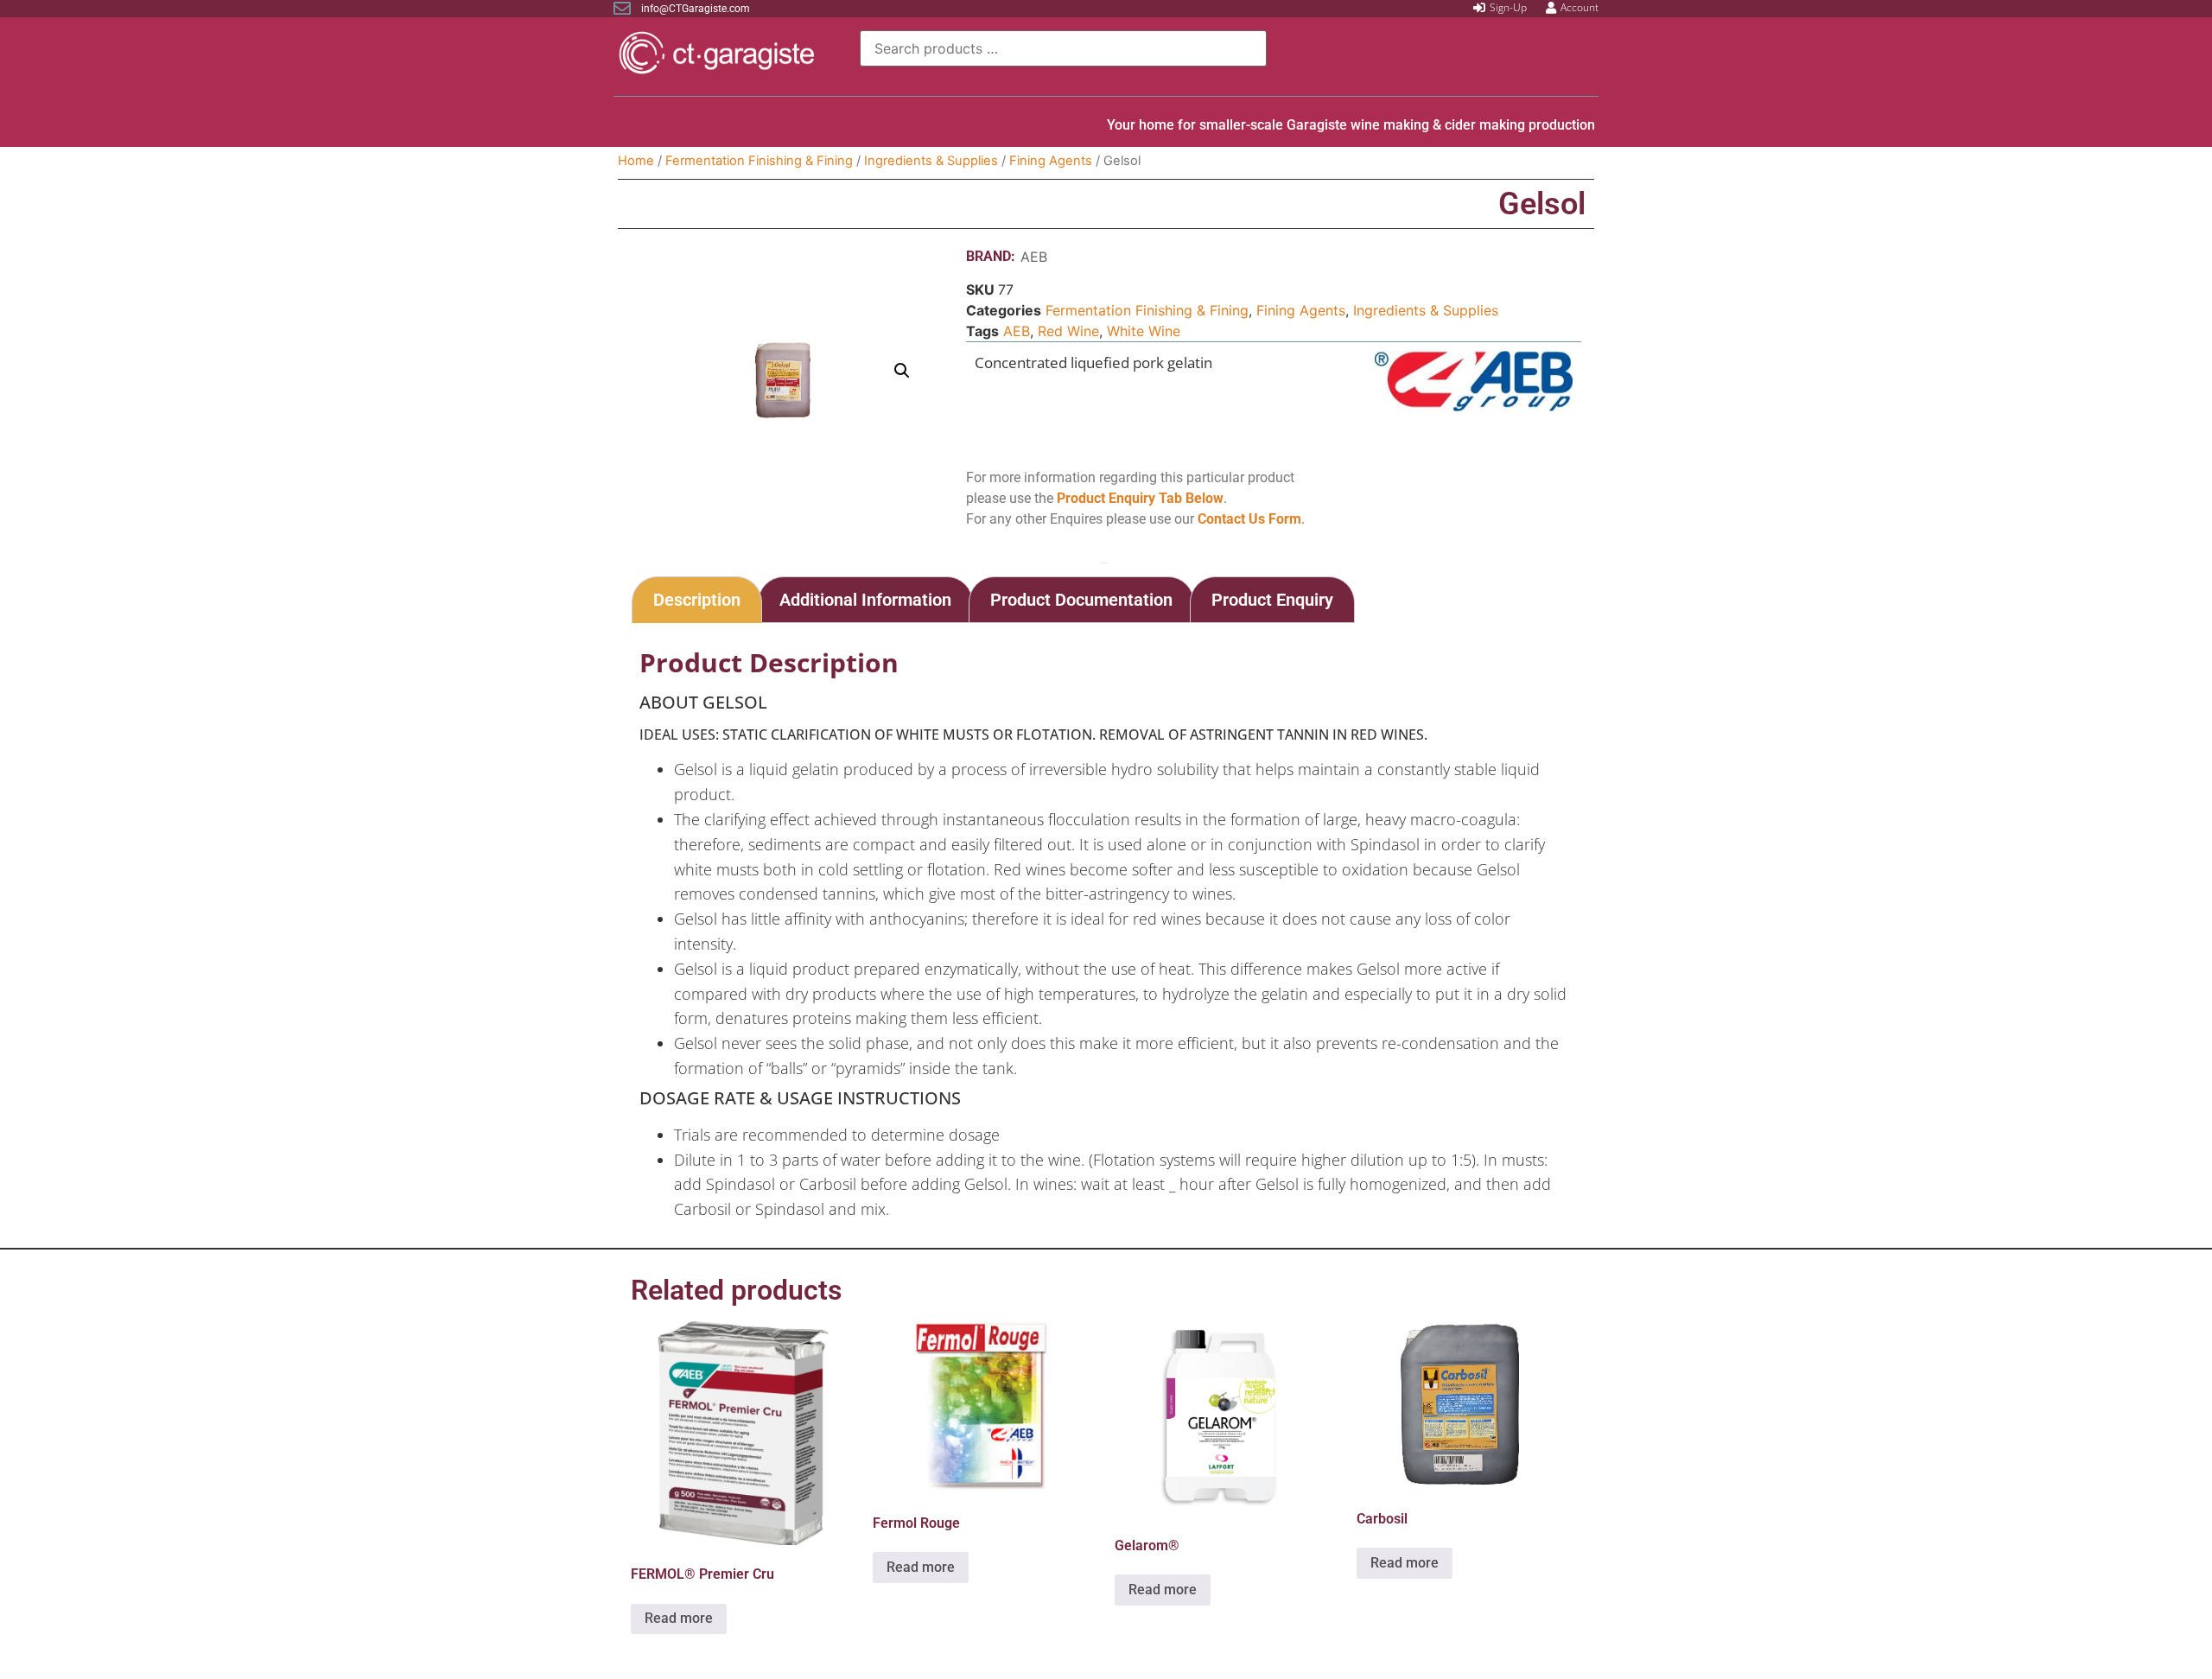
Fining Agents (1051, 161)
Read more (679, 1618)
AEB (1034, 257)
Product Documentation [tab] (1081, 600)
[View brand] (1474, 406)
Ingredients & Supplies (931, 161)
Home (636, 161)
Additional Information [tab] (865, 600)
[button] (902, 371)
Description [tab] (697, 600)
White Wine (1144, 331)
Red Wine (1068, 331)
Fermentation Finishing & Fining (759, 161)
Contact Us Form (1249, 519)
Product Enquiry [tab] (1272, 600)
